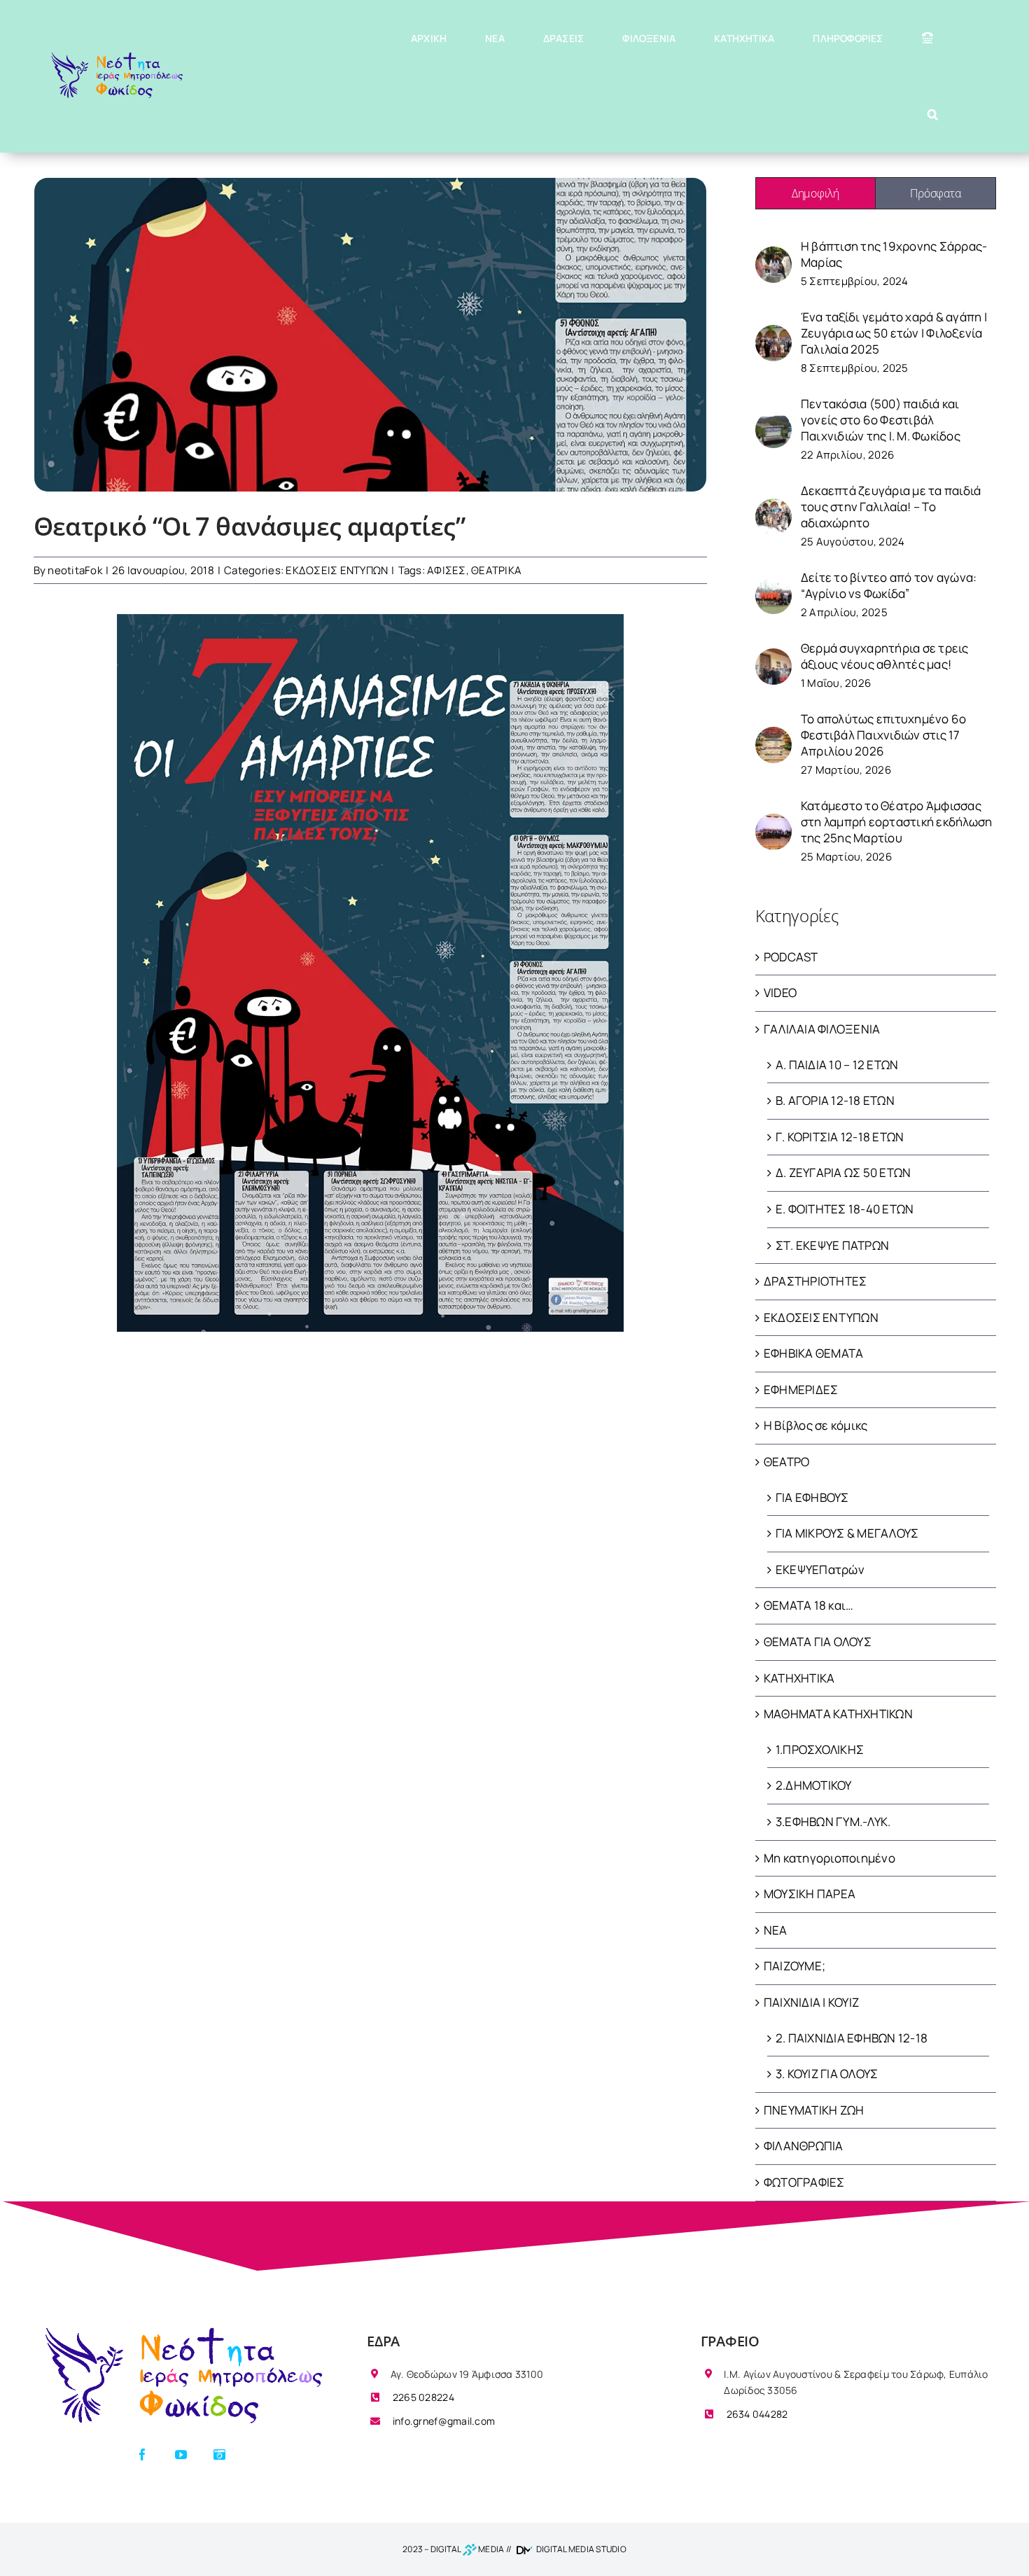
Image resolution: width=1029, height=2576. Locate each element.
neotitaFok (75, 570)
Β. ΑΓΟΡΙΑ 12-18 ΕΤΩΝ (835, 1100)
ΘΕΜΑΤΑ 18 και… (809, 1605)
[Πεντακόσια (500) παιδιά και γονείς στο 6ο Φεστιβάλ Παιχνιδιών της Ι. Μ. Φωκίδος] (773, 420)
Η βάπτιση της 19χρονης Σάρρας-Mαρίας (894, 254)
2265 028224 (422, 2397)
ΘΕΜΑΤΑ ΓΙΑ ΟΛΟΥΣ (818, 1642)
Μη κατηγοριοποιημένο (829, 1858)
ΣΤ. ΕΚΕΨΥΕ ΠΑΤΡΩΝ (832, 1245)
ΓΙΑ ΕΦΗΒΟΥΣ (812, 1497)
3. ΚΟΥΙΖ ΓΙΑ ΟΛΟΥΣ (827, 2074)
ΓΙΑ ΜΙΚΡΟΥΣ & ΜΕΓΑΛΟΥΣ (847, 1533)
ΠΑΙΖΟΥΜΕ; (794, 1966)
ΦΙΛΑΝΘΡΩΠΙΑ (804, 2146)
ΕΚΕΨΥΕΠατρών (820, 1569)
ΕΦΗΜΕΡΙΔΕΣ (801, 1390)
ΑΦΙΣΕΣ (447, 570)
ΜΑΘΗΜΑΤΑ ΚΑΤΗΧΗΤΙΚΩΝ (838, 1714)
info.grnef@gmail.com (443, 2421)
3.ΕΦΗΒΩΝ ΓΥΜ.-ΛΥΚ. (833, 1822)
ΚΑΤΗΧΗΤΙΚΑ (799, 1678)
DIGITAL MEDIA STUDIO (581, 2549)
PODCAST (791, 957)
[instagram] (219, 2455)
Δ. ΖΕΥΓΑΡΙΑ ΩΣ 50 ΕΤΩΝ (843, 1172)
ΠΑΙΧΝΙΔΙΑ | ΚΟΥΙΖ (811, 2002)
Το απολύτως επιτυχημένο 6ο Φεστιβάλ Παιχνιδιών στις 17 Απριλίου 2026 (884, 735)
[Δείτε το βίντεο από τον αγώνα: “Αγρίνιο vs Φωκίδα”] (773, 586)
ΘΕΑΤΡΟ (787, 1462)
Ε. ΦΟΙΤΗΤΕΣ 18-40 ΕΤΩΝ (845, 1209)
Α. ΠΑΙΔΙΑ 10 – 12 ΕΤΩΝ (837, 1065)
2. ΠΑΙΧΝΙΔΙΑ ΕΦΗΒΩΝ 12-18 (852, 2038)
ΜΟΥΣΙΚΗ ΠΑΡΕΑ (810, 1894)
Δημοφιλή (815, 193)
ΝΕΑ (776, 1930)
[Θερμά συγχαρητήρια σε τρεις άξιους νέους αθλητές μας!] (773, 656)
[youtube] (181, 2455)
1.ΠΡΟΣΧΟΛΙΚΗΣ (820, 1749)
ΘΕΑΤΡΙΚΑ (496, 570)
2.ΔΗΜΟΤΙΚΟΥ (814, 1785)
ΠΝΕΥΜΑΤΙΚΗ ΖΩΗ (814, 2110)
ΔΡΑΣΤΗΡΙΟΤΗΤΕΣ (815, 1281)
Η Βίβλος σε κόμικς (816, 1425)
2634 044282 (756, 2414)
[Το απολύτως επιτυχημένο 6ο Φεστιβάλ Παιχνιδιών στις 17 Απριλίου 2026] (773, 735)
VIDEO (780, 993)
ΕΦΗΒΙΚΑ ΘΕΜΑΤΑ (814, 1353)
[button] (933, 114)
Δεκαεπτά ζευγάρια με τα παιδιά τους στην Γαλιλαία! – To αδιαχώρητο (891, 507)
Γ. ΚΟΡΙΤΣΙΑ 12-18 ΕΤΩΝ (840, 1137)
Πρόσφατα (935, 193)
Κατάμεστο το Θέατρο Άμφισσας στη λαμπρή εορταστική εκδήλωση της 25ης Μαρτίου (897, 822)
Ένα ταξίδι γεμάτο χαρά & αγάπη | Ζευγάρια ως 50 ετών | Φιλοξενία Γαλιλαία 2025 (894, 333)
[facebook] (142, 2455)
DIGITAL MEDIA (468, 2549)
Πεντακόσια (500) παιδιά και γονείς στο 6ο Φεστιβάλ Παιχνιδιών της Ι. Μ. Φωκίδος (881, 420)
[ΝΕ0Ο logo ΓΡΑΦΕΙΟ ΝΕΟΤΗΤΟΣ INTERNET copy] (181, 2329)
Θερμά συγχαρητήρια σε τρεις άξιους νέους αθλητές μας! (885, 656)
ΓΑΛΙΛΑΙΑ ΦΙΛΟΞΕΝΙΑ (822, 1029)
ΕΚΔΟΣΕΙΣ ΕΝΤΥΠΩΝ (337, 570)
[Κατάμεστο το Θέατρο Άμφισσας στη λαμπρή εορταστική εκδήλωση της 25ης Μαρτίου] (773, 822)
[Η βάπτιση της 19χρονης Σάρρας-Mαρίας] (773, 255)
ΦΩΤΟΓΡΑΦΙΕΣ (804, 2182)
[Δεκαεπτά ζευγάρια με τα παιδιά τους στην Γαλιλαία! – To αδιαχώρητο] (773, 507)
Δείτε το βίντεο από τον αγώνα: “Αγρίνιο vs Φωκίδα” (889, 585)
